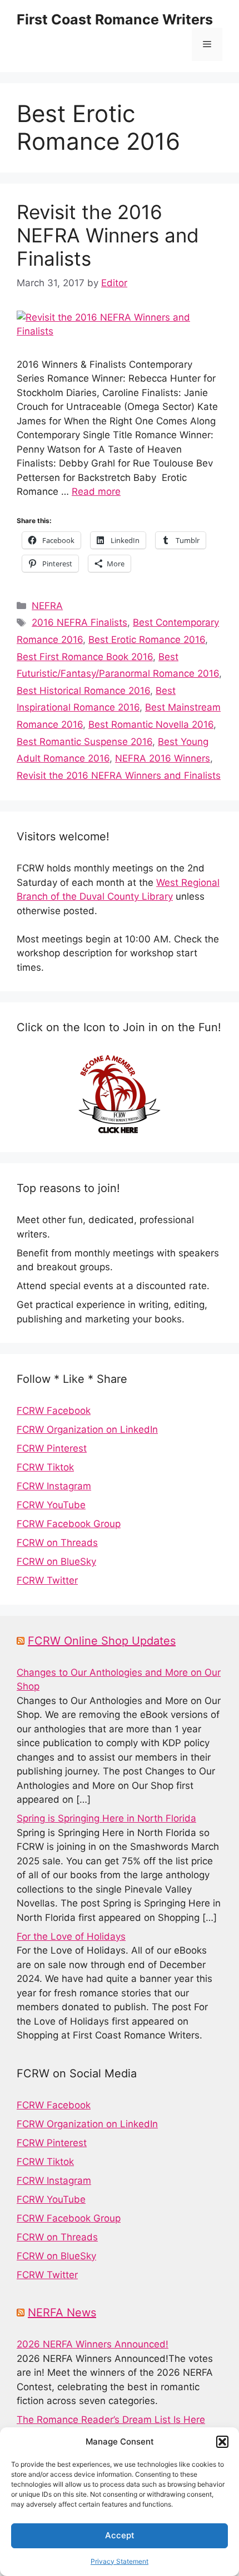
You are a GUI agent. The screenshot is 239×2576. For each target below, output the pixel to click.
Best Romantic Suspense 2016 (84, 742)
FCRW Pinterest (52, 1448)
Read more (96, 491)
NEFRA (47, 606)
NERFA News (62, 2313)
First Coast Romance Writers (115, 19)
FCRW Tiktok (45, 1467)
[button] (222, 2442)
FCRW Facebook (54, 1411)
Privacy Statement (120, 2561)
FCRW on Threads (57, 1543)
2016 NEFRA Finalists (79, 622)
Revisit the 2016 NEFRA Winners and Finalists (108, 235)
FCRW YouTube (51, 1505)
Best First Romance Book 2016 (85, 657)
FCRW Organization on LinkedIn (87, 1429)
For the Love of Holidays (71, 1936)
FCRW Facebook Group (69, 1524)
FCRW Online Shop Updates (102, 1641)
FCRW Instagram (54, 1486)
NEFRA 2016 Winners (163, 758)
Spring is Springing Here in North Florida (106, 1818)
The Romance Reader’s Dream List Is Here (111, 2420)
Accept (120, 2535)
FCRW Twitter (47, 1580)
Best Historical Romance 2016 (83, 691)
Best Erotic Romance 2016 (147, 640)
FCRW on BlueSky (56, 1561)
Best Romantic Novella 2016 (151, 724)
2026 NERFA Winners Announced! (93, 2344)
